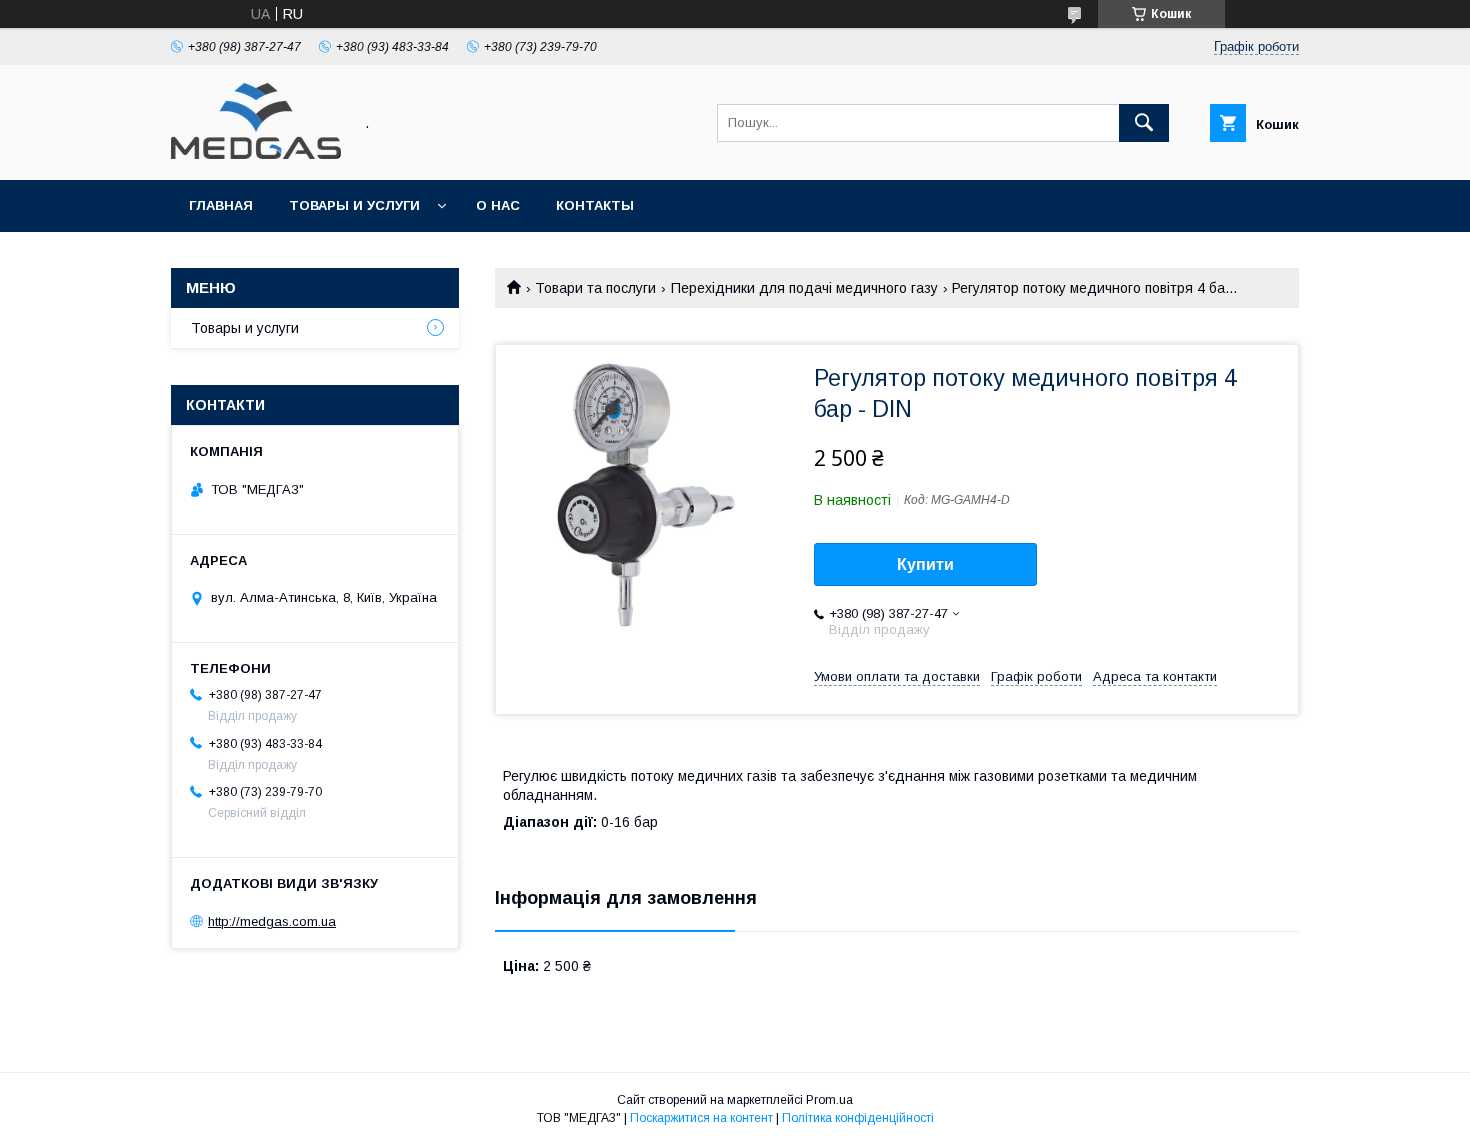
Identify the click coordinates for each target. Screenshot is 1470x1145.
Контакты (595, 205)
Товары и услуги (354, 205)
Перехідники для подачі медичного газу (804, 288)
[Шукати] (1144, 123)
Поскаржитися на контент (701, 1118)
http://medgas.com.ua (272, 921)
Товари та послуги (595, 288)
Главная (221, 205)
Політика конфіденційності (858, 1118)
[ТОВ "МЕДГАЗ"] (256, 154)
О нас (498, 205)
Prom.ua (829, 1100)
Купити (925, 564)
